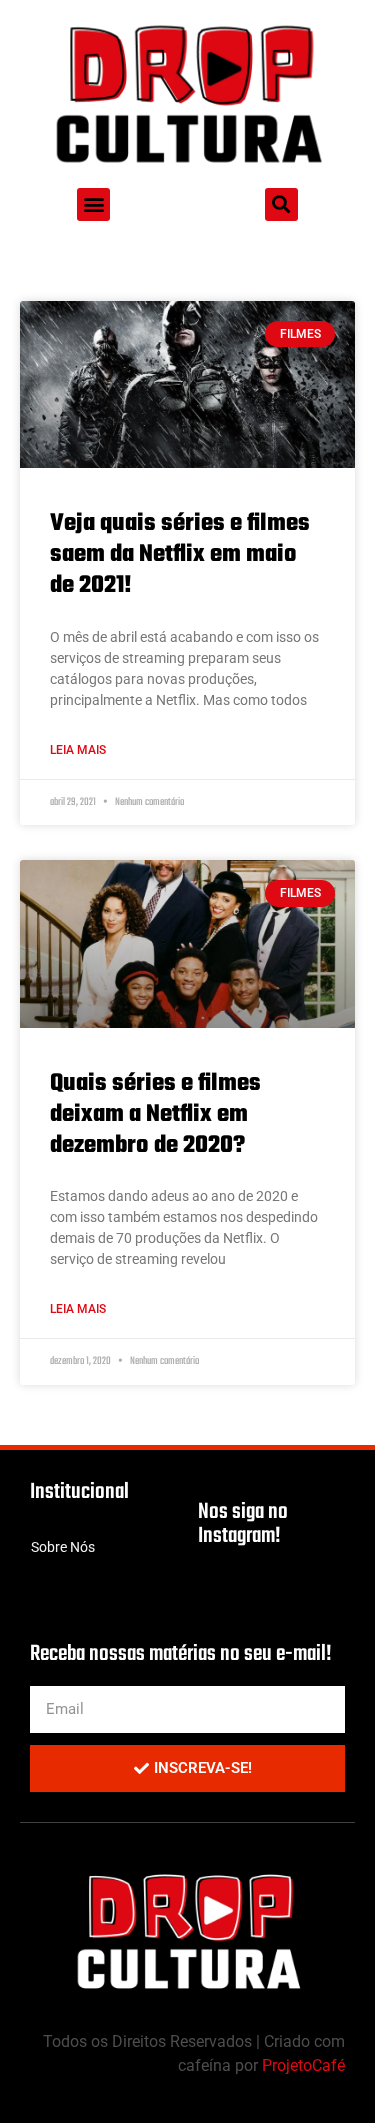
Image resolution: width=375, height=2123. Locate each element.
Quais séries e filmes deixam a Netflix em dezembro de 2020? (155, 1114)
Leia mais (78, 750)
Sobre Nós (63, 1547)
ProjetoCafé (303, 2065)
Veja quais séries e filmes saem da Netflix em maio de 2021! (180, 554)
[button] (93, 204)
